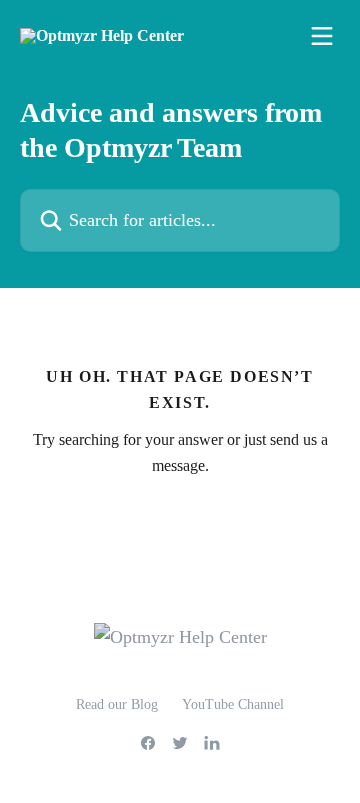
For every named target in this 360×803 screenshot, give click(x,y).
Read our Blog (117, 704)
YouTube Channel (233, 704)
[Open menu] (322, 36)
